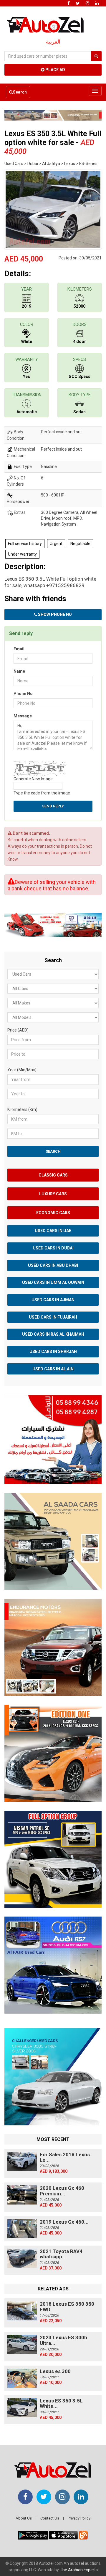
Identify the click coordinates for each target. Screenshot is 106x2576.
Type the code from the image (42, 793)
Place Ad (55, 70)
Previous (13, 208)
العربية (53, 42)
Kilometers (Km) (22, 1109)
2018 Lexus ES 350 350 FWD (67, 2307)
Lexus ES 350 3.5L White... (61, 2403)
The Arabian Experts (79, 2570)
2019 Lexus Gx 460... (64, 2222)
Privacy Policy (79, 2518)
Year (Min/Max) (22, 1070)
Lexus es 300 (55, 2371)
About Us (24, 2518)
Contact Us (50, 2518)
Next (93, 208)
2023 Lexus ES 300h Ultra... (63, 2340)
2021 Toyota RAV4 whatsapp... (61, 2254)
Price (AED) (18, 1030)
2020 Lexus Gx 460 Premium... (62, 2191)
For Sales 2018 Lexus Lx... (65, 2157)
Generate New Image (33, 779)
